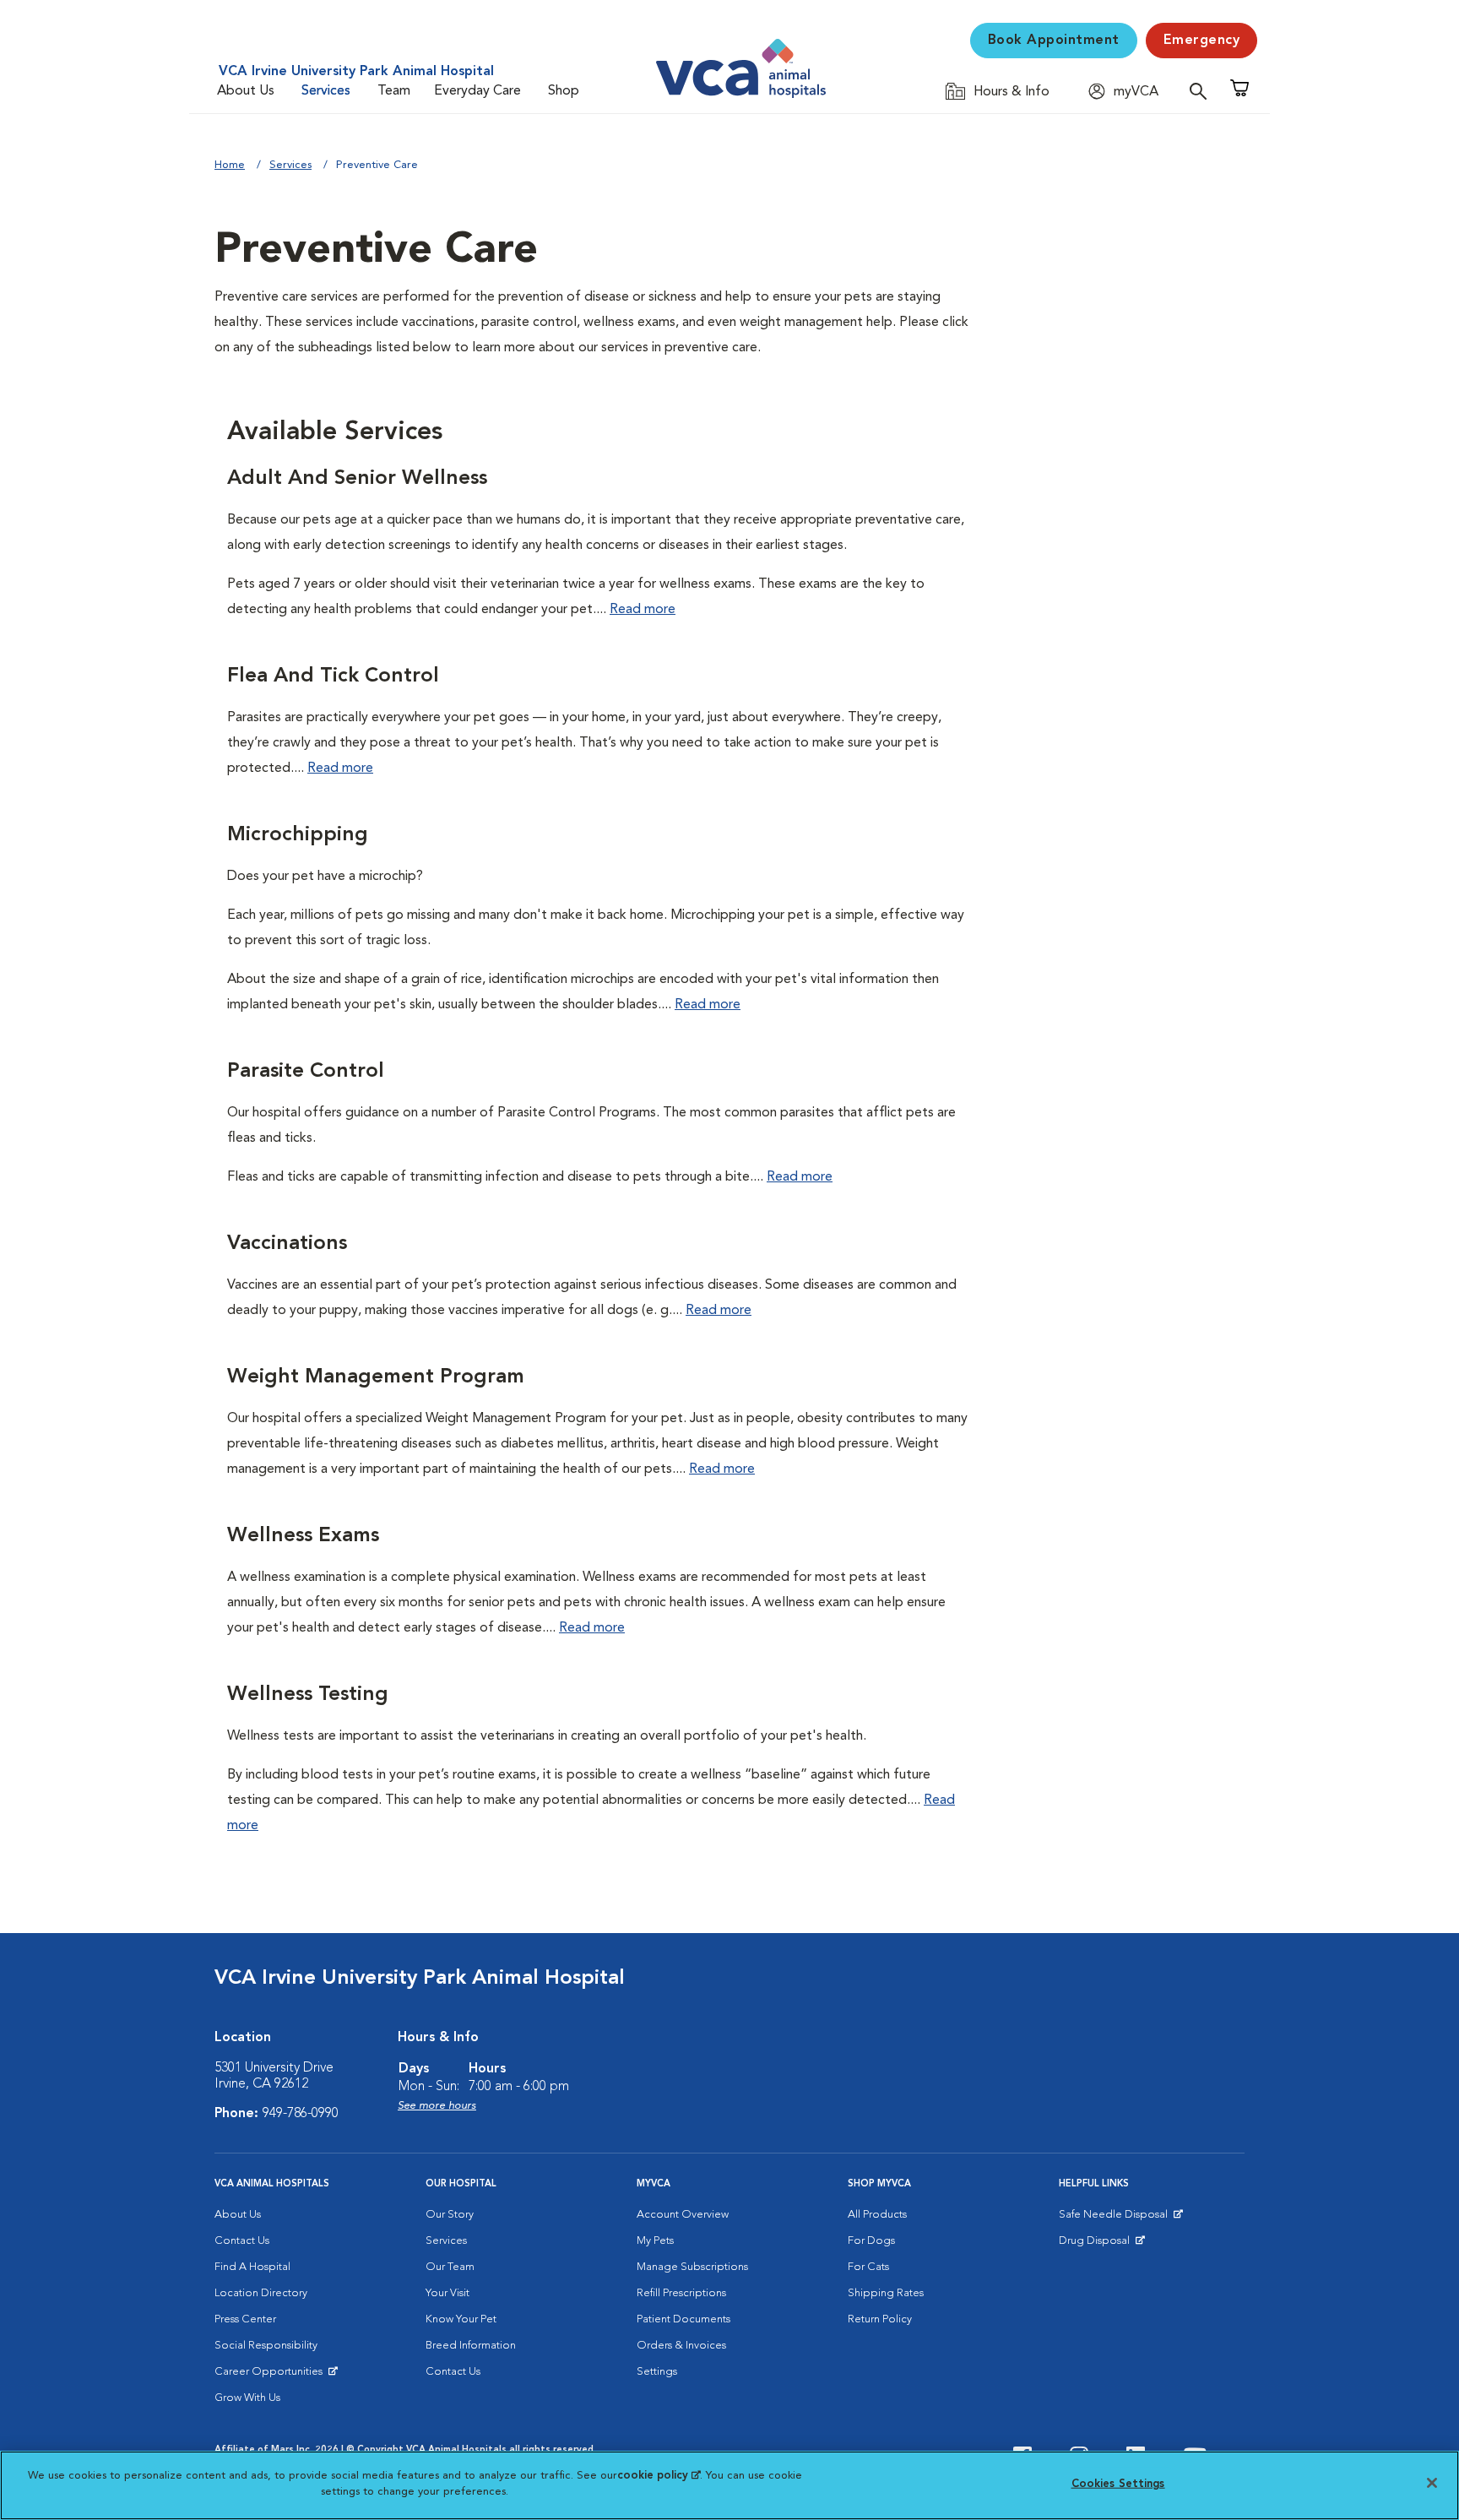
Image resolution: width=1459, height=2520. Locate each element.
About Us (246, 91)
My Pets (655, 2241)
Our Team (450, 2267)
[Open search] (1202, 91)
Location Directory (261, 2293)
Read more (643, 610)
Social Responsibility (266, 2346)
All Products (877, 2215)
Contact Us (242, 2241)
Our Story (450, 2215)
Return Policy (880, 2319)
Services (326, 91)
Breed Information (471, 2346)
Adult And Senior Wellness (357, 479)
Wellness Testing (308, 1695)
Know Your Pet (461, 2319)
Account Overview (683, 2215)
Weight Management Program (376, 1377)
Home (230, 165)
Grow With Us (247, 2398)
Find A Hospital (252, 2267)
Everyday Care (477, 91)
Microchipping (298, 835)
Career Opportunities (271, 2376)
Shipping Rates (886, 2293)
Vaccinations (287, 1244)
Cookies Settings (1118, 2484)
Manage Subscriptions (692, 2267)
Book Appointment (1054, 41)
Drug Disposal (1101, 2245)
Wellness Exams (303, 1536)
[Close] (1432, 2483)
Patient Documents (683, 2319)
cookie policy (659, 2476)
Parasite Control (306, 1072)
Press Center (245, 2319)
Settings (657, 2372)
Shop (564, 91)
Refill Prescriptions (681, 2293)
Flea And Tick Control (333, 676)
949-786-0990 (301, 2114)
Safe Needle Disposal (1116, 2219)
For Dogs (871, 2241)
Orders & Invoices (681, 2346)
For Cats (868, 2267)
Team (394, 91)
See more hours (437, 2106)
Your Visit (447, 2293)
